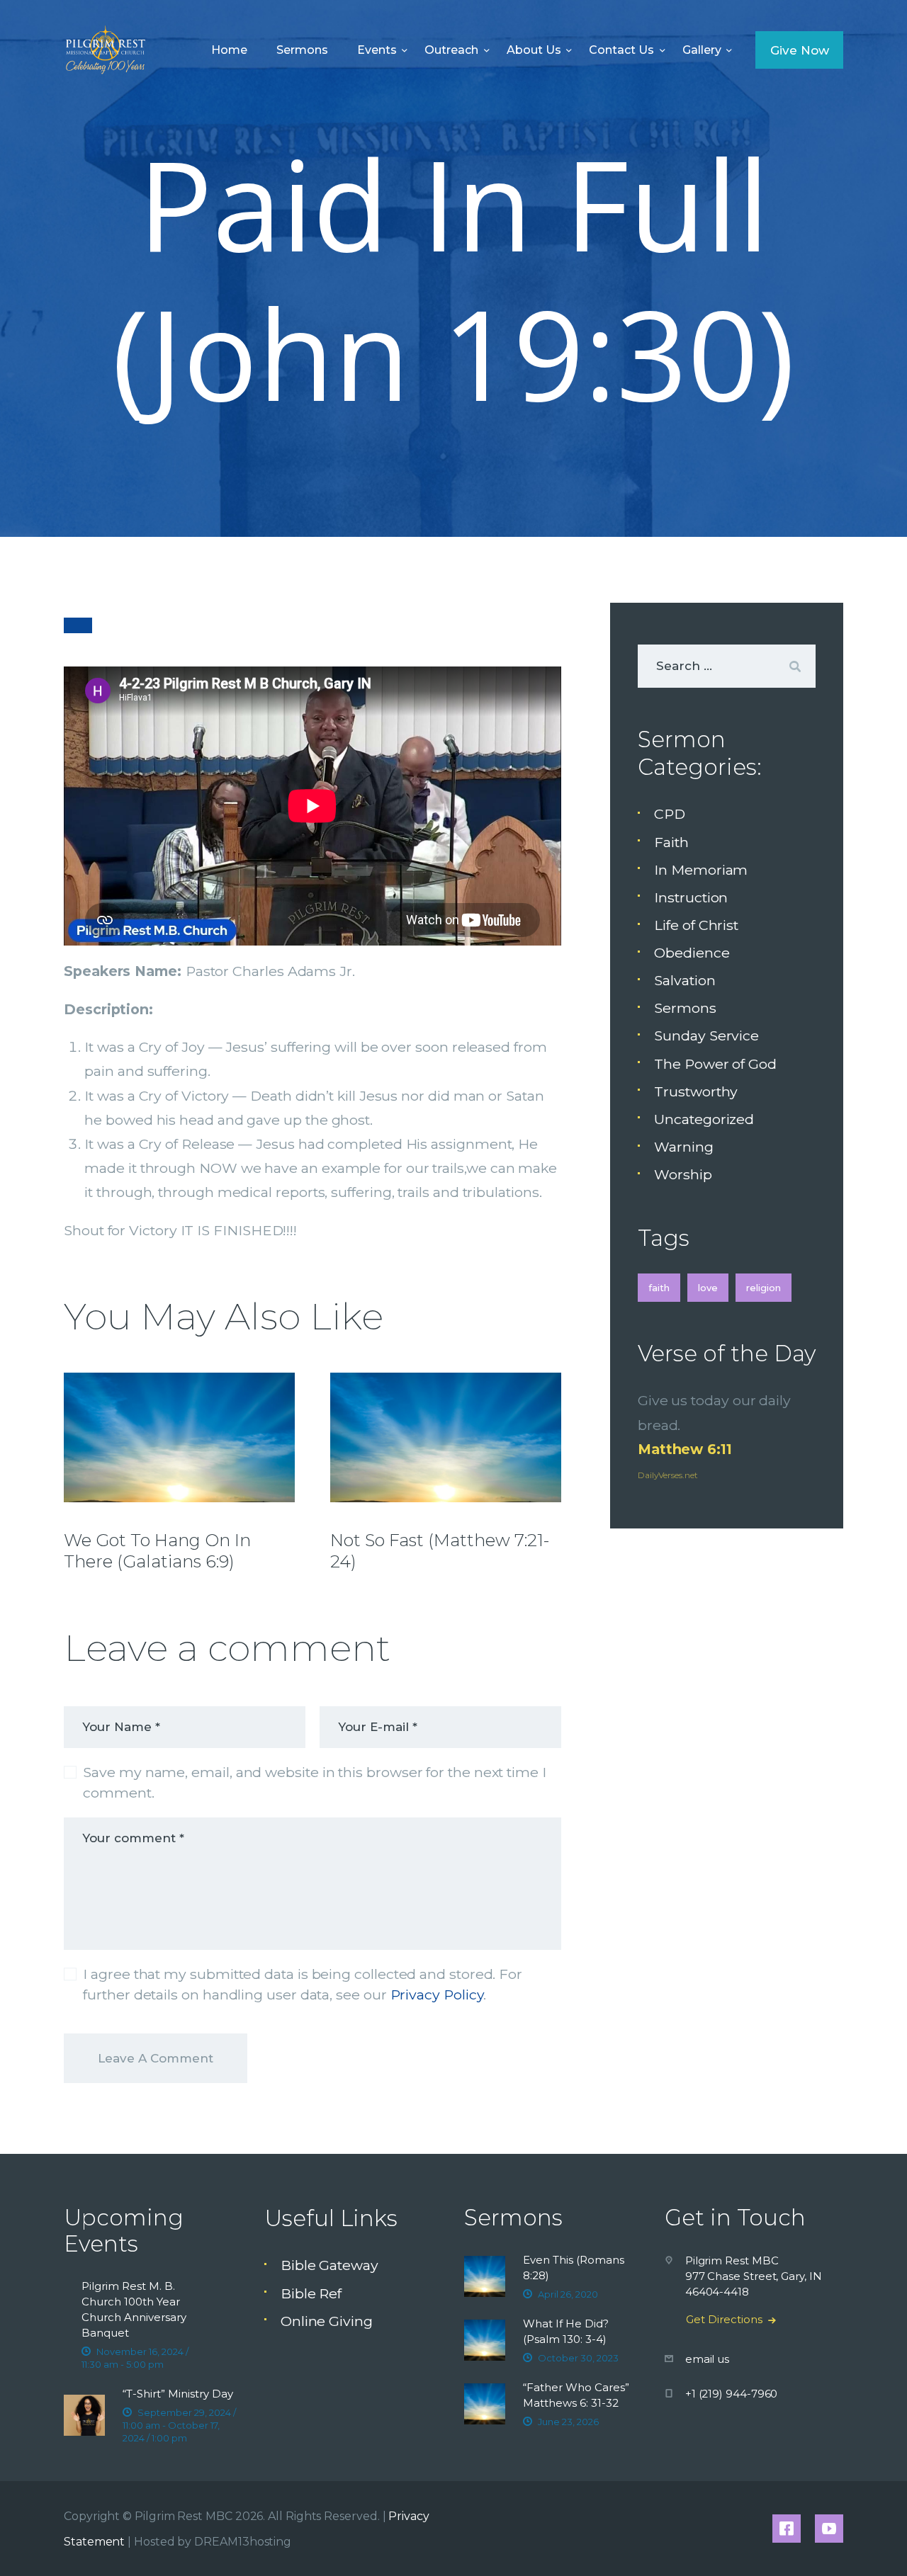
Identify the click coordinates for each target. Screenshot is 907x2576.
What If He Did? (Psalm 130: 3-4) (566, 2331)
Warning (683, 1147)
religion (764, 1288)
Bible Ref (311, 2293)
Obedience (692, 953)
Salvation (685, 980)
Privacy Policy (437, 1995)
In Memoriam (701, 870)
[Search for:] (727, 665)
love (708, 1288)
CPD (670, 814)
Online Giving (327, 2321)
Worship (683, 1174)
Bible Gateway (329, 2265)
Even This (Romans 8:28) (574, 2268)
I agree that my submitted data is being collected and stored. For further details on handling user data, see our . (303, 1984)
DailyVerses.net (668, 1475)
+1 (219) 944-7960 (732, 2394)
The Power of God (715, 1064)
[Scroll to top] (865, 2542)
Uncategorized (704, 1119)
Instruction (691, 897)
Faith (671, 842)
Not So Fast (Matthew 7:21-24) (440, 1551)
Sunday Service (706, 1035)
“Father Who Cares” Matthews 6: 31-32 (576, 2395)
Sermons (685, 1008)
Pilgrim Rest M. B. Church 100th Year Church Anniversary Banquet (134, 2309)
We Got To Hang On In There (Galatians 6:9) (157, 1551)
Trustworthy (696, 1091)
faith (659, 1288)
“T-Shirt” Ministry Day (178, 2394)
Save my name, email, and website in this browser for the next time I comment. (315, 1782)
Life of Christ (696, 925)
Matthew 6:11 (685, 1449)
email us (707, 2359)
